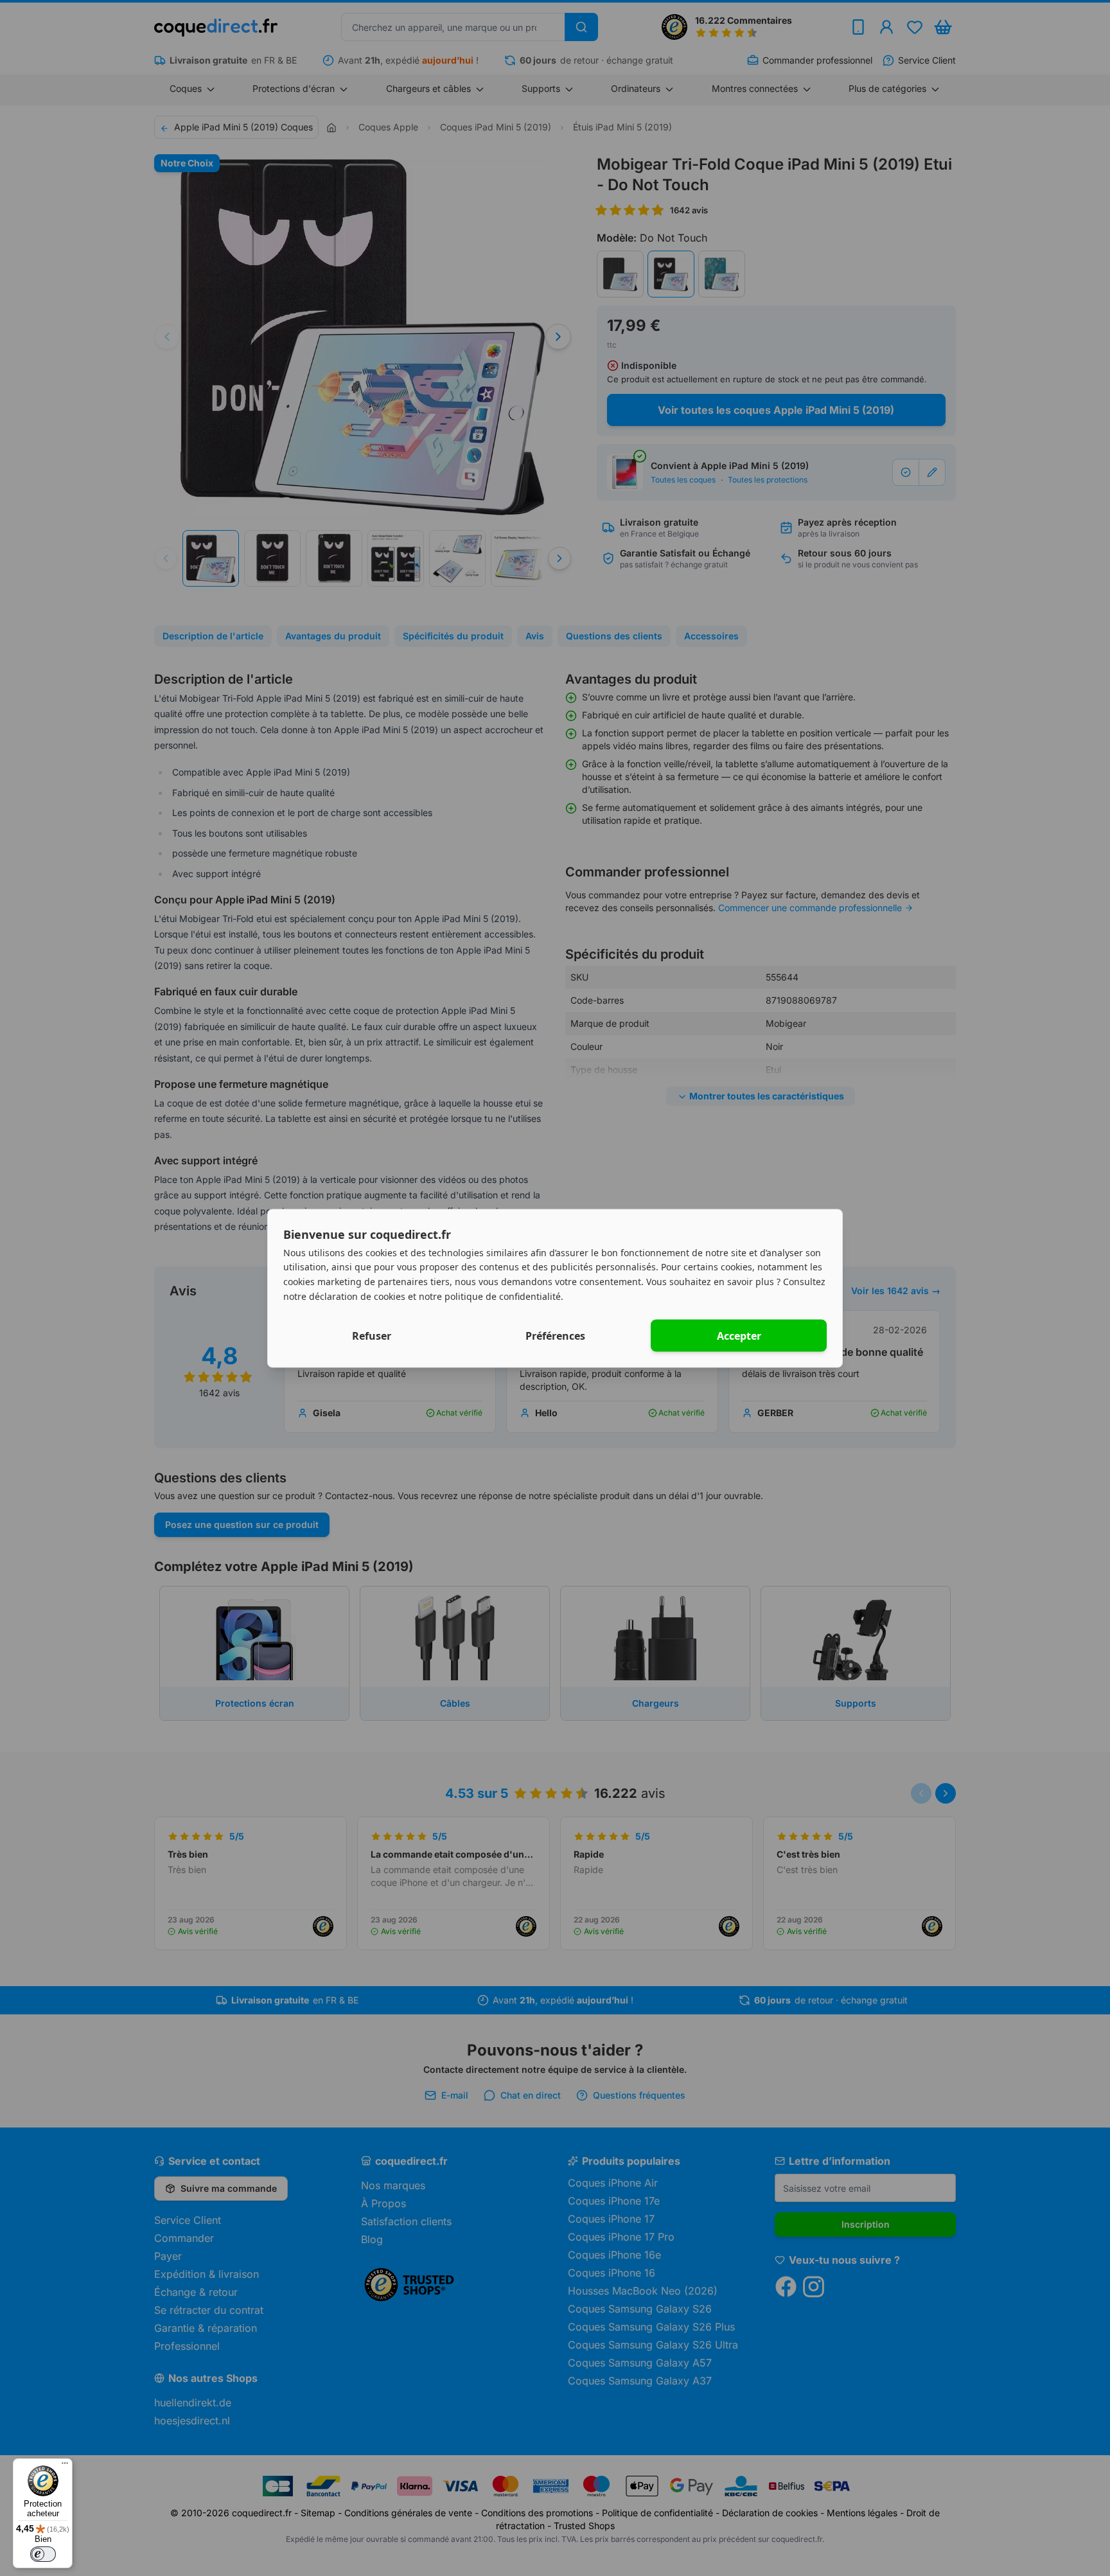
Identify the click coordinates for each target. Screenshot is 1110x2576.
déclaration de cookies (357, 1296)
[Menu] (65, 2466)
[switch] (43, 2554)
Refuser (372, 1335)
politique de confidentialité (503, 1296)
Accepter (739, 1335)
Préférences (555, 1335)
